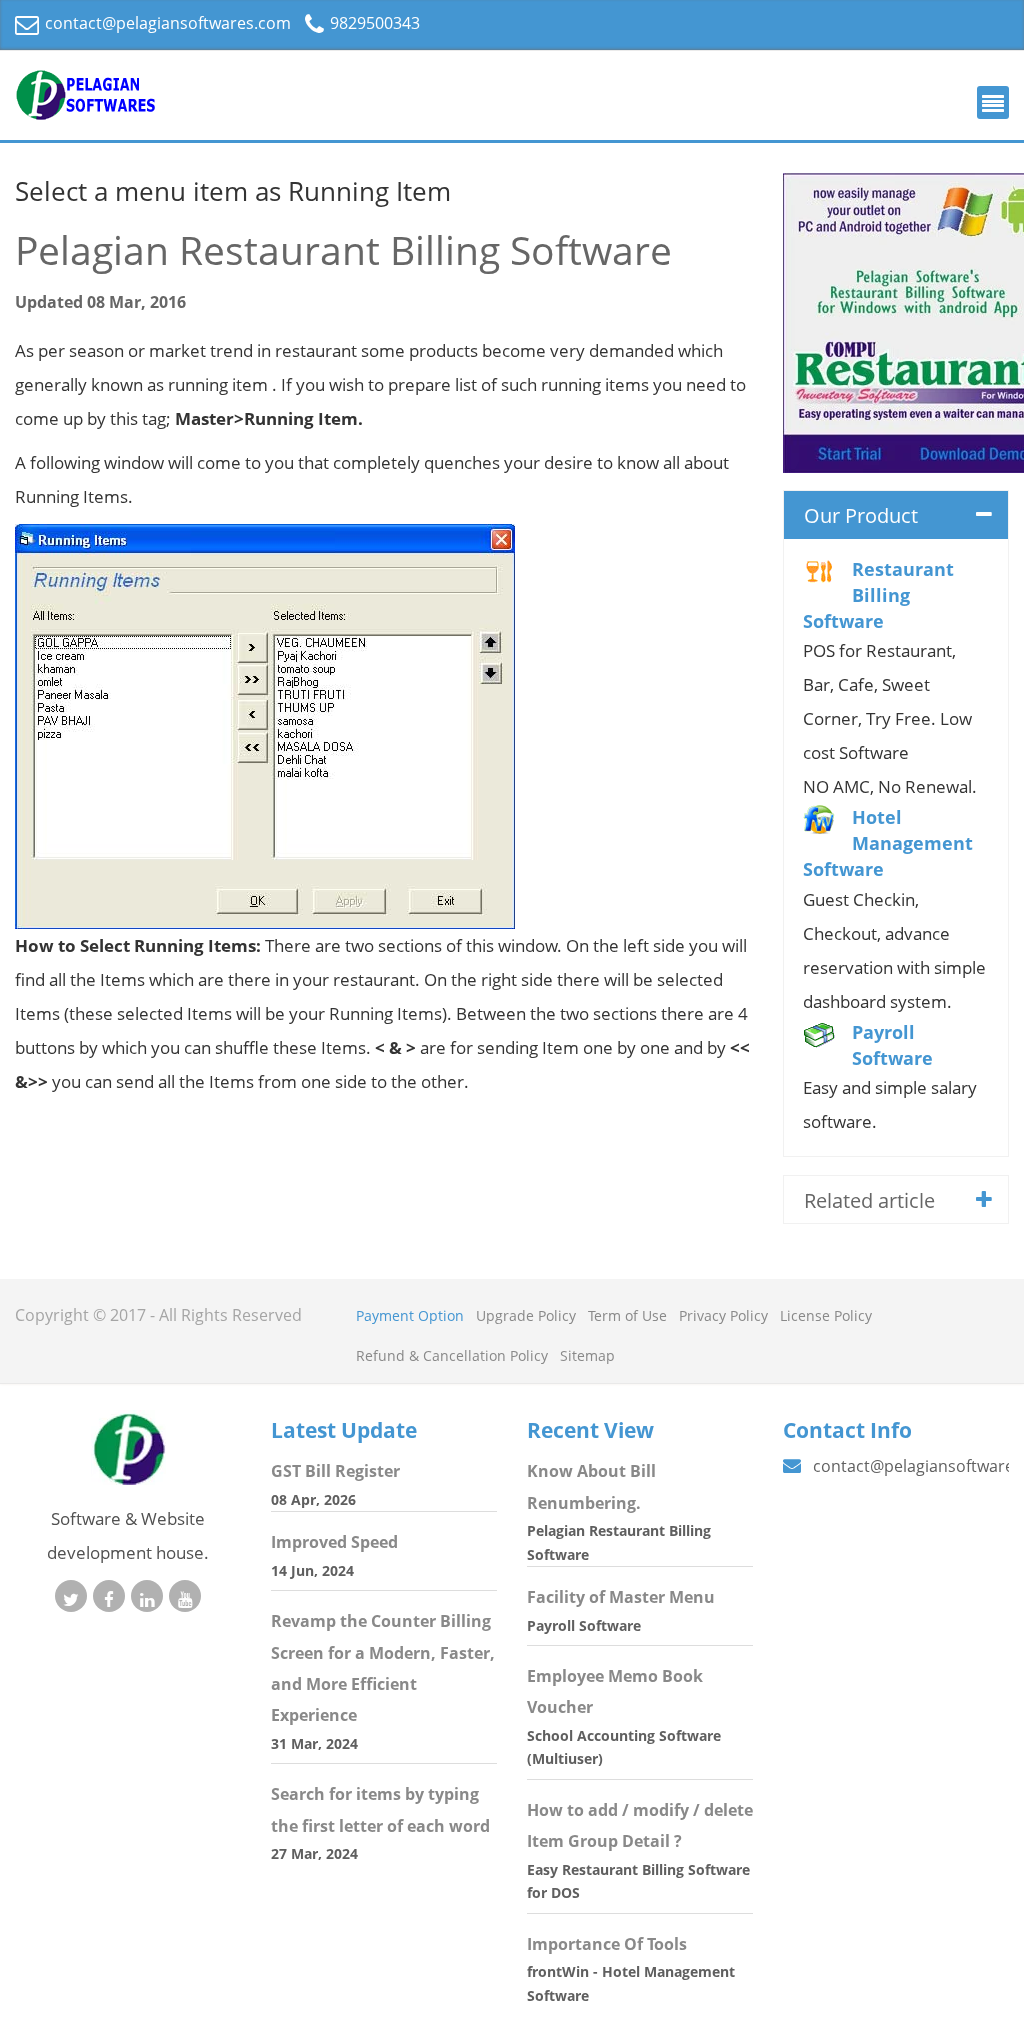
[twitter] (71, 1596)
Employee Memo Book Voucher (615, 1691)
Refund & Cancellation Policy (452, 1355)
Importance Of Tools (607, 1944)
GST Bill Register (335, 1471)
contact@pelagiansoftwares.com (166, 23)
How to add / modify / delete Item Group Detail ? (640, 1825)
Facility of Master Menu (621, 1597)
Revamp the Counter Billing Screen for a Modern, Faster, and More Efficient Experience (383, 1668)
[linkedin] (147, 1596)
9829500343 (373, 23)
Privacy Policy (723, 1315)
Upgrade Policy (526, 1315)
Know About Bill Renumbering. (591, 1486)
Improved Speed (334, 1542)
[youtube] (185, 1596)
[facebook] (109, 1596)
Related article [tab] (869, 1200)
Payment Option (410, 1315)
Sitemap (587, 1355)
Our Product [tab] (861, 515)
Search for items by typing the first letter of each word (380, 1809)
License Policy (826, 1315)
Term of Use (627, 1315)
